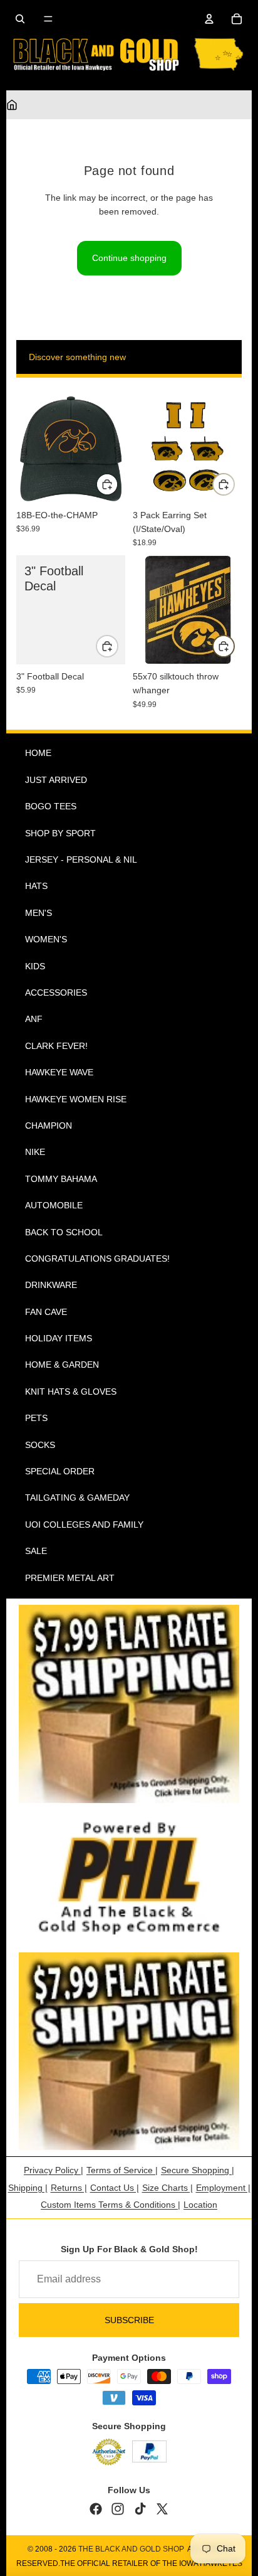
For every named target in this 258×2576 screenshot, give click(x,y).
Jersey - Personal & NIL (81, 860)
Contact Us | (115, 2188)
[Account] (209, 19)
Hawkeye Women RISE (76, 1099)
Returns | (69, 2188)
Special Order (60, 1471)
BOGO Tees (51, 806)
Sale (36, 1551)
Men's (39, 913)
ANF (34, 1019)
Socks (40, 1445)
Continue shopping (129, 258)
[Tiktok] (140, 2509)
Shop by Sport (60, 833)
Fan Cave (46, 1312)
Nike (35, 1152)
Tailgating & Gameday (77, 1498)
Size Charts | (168, 2188)
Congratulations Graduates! (97, 1259)
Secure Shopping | (198, 2170)
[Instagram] (118, 2509)
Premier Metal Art (70, 1578)
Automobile (54, 1205)
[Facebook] (96, 2509)
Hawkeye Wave (59, 1072)
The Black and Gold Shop (131, 2549)
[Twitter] (162, 2509)
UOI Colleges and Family (84, 1525)
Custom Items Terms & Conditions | (111, 2205)
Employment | (223, 2188)
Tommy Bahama (61, 1179)
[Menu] (48, 19)
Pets (36, 1418)
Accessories (56, 993)
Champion (49, 1126)
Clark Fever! (56, 1046)
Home (38, 753)
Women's (46, 939)
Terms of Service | (122, 2170)
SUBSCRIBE (129, 2320)
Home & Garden (62, 1365)
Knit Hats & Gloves (71, 1392)
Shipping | (28, 2188)
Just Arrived (56, 780)
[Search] (20, 19)
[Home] (12, 105)
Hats (36, 886)
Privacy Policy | (54, 2170)
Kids (35, 966)
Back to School (64, 1232)
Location (200, 2205)
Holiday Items (59, 1338)
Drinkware (51, 1285)
